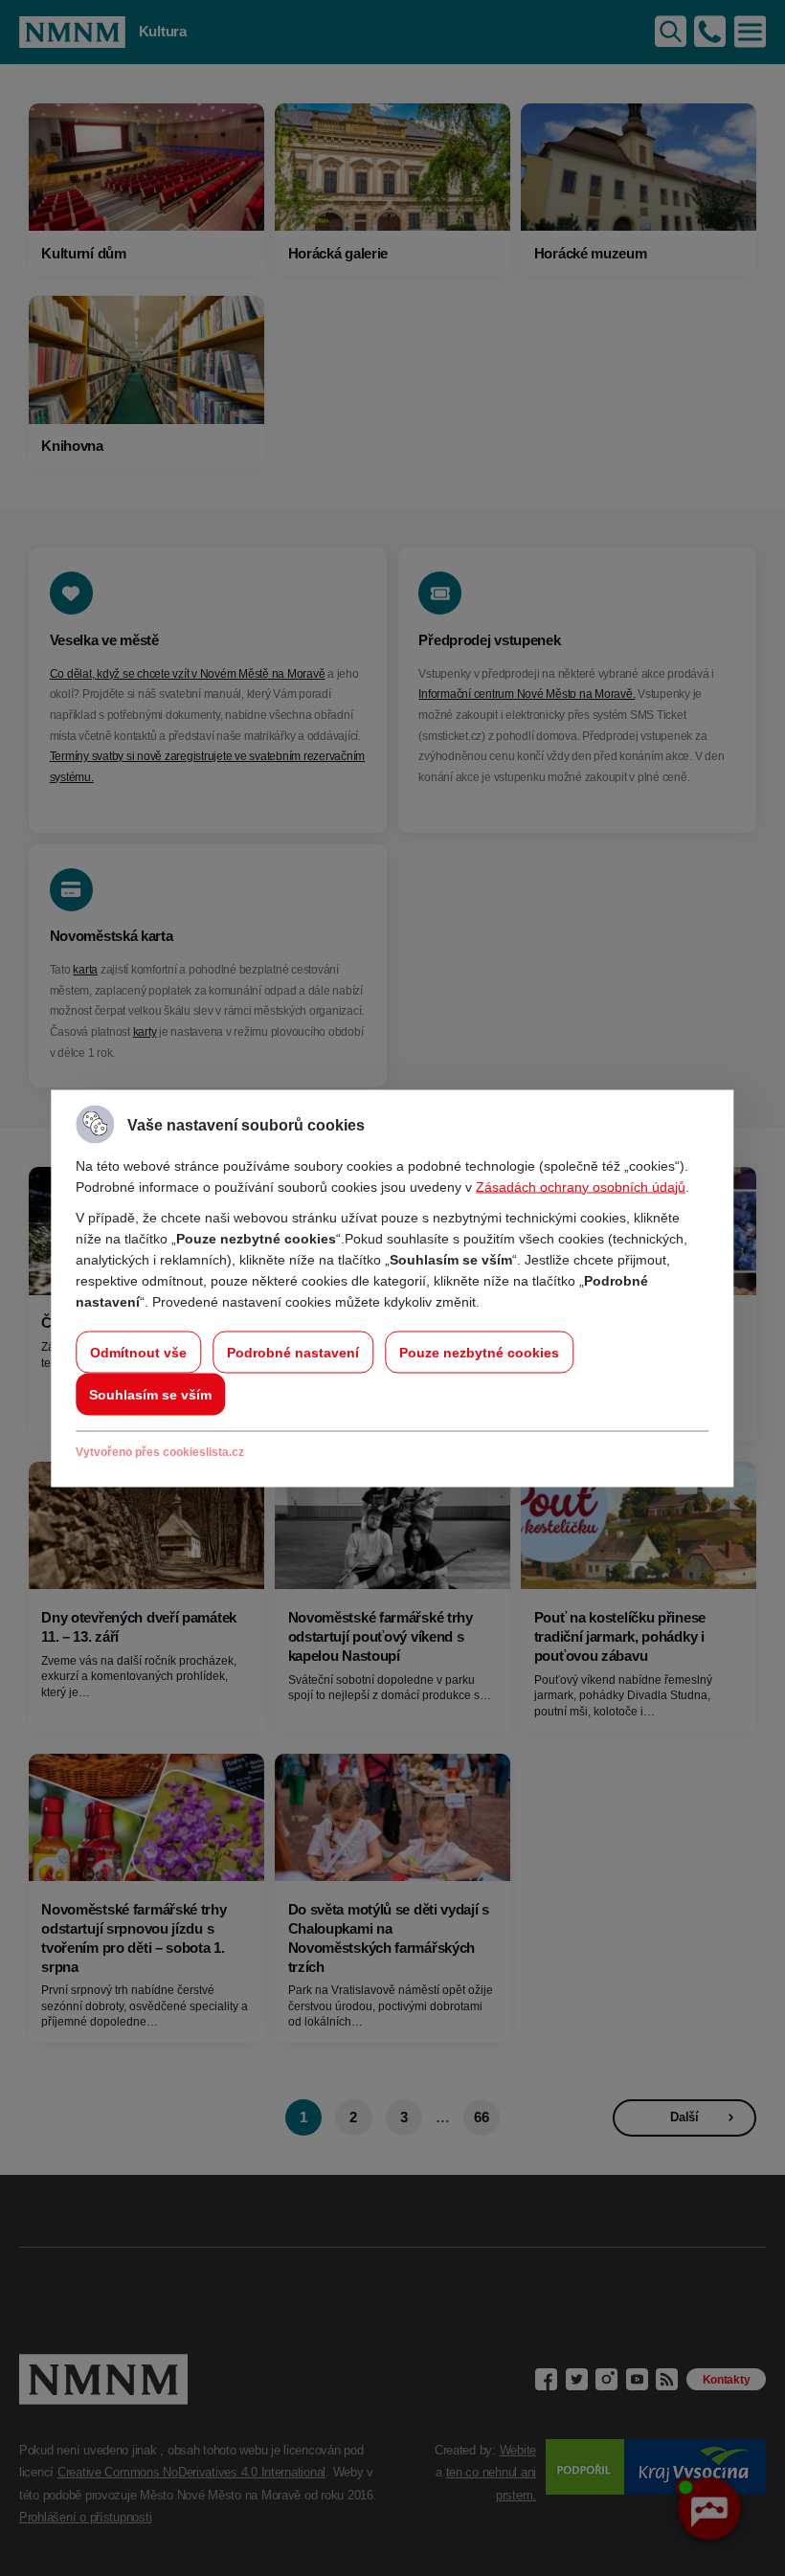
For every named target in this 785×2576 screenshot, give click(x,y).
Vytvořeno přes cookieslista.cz (160, 1451)
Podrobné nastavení (293, 1352)
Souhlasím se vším (150, 1394)
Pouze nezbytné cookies (479, 1352)
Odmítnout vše (138, 1352)
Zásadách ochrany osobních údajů (581, 1186)
